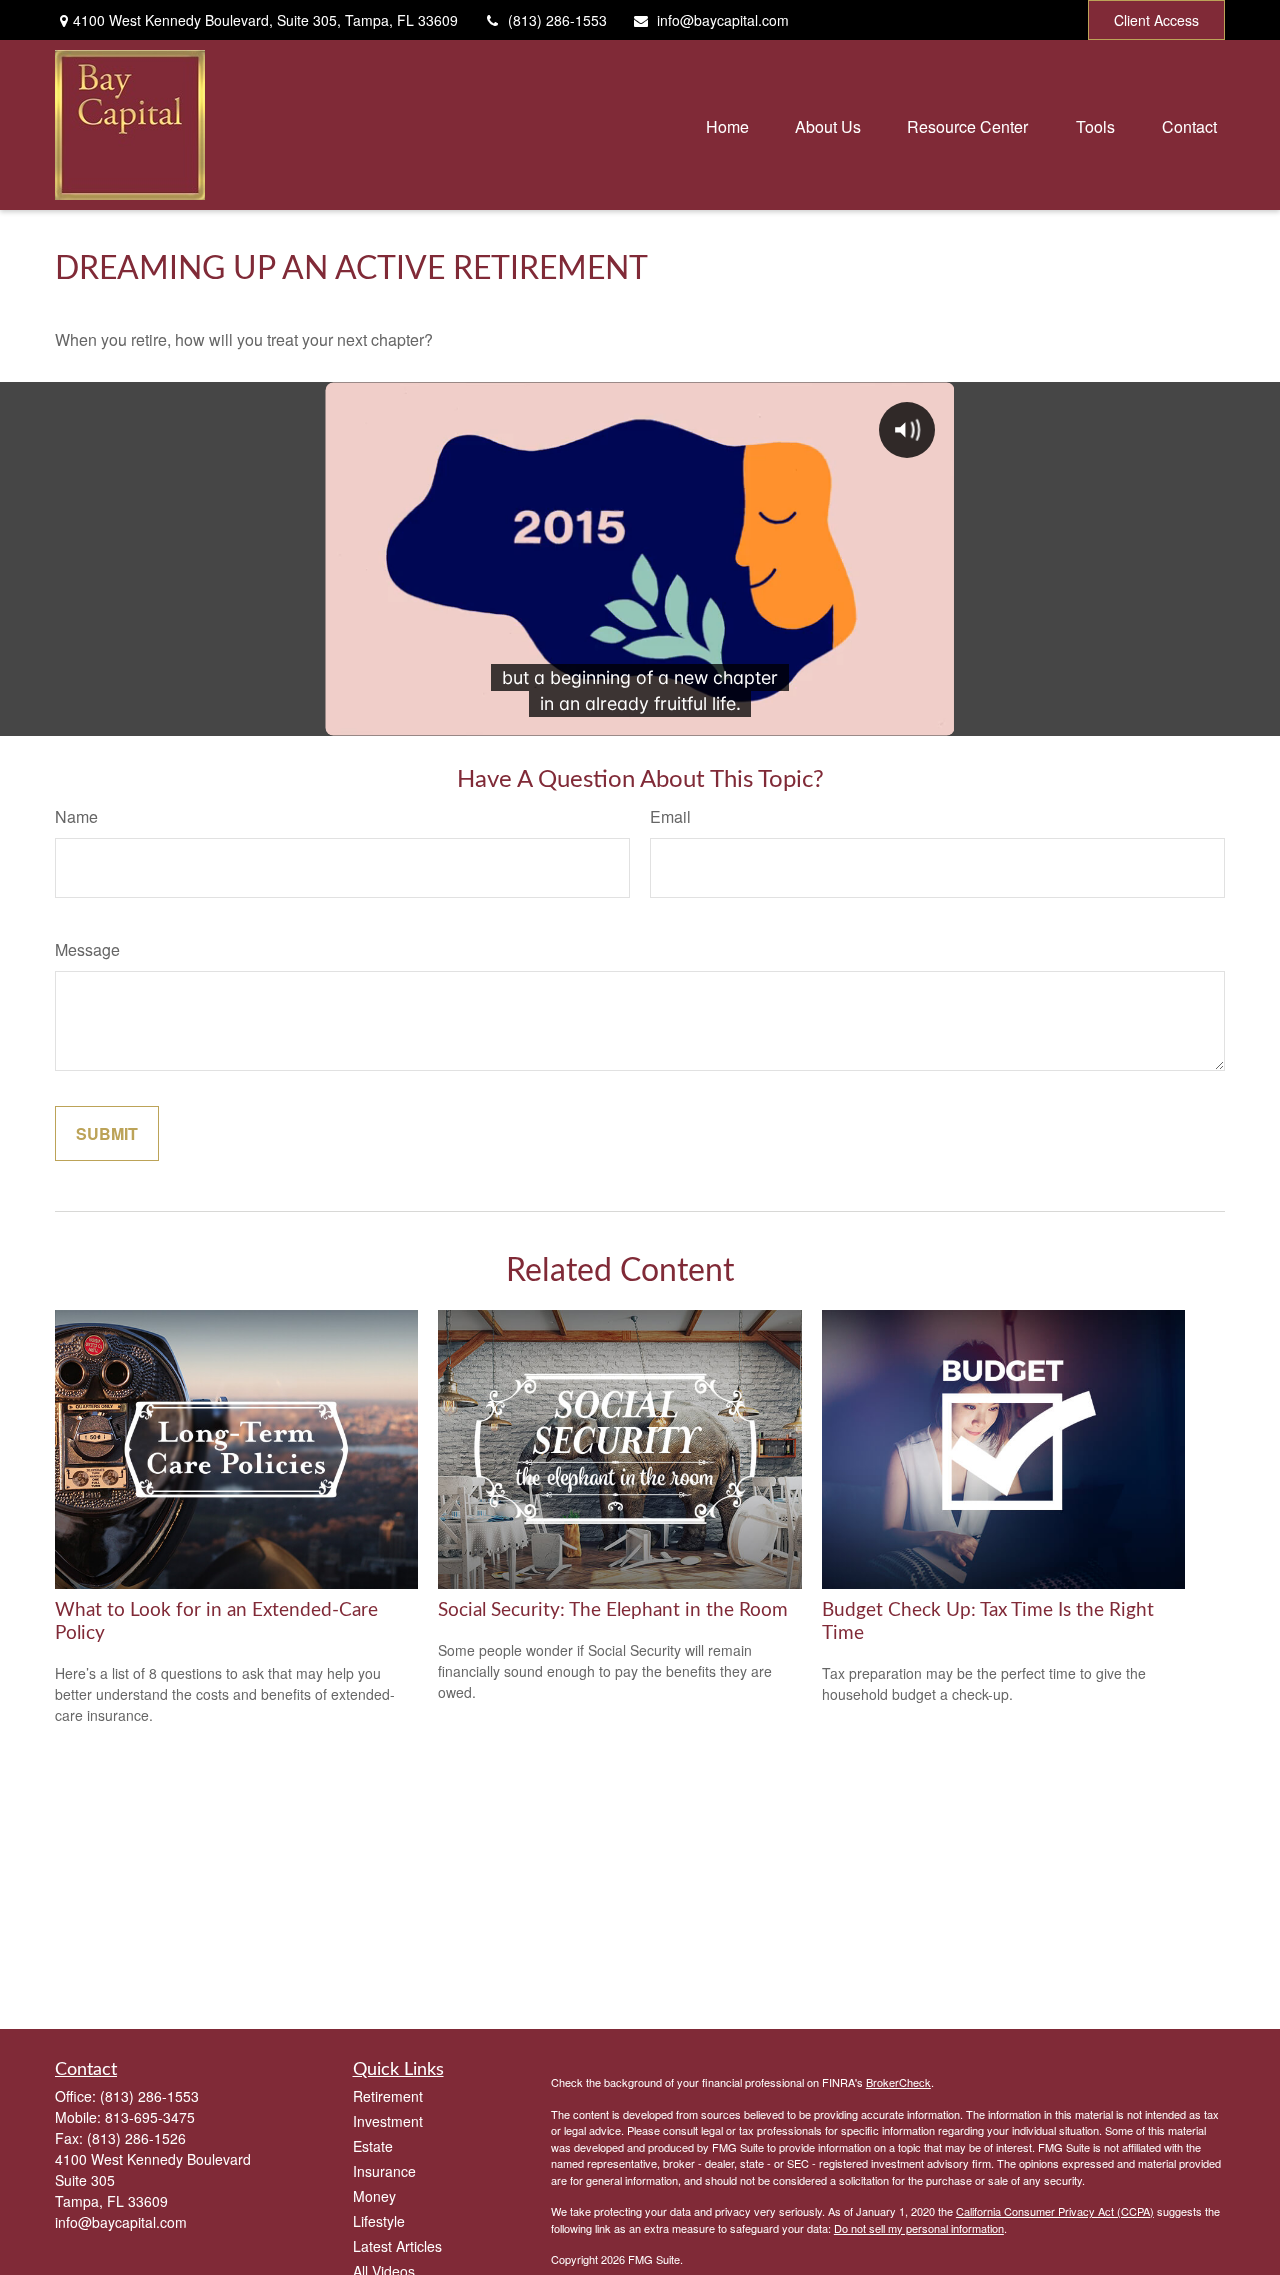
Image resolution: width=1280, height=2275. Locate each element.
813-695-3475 (150, 2117)
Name (76, 816)
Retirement (388, 2096)
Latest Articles (397, 2246)
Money (374, 2196)
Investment (388, 2121)
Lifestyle (379, 2221)
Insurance (384, 2171)
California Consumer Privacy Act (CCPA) (1055, 2211)
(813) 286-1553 (557, 20)
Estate (373, 2146)
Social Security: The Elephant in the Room (613, 1610)
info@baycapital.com (723, 20)
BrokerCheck (898, 2082)
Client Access (1156, 20)
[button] (727, 124)
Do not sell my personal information (919, 2228)
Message (87, 949)
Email (670, 816)
